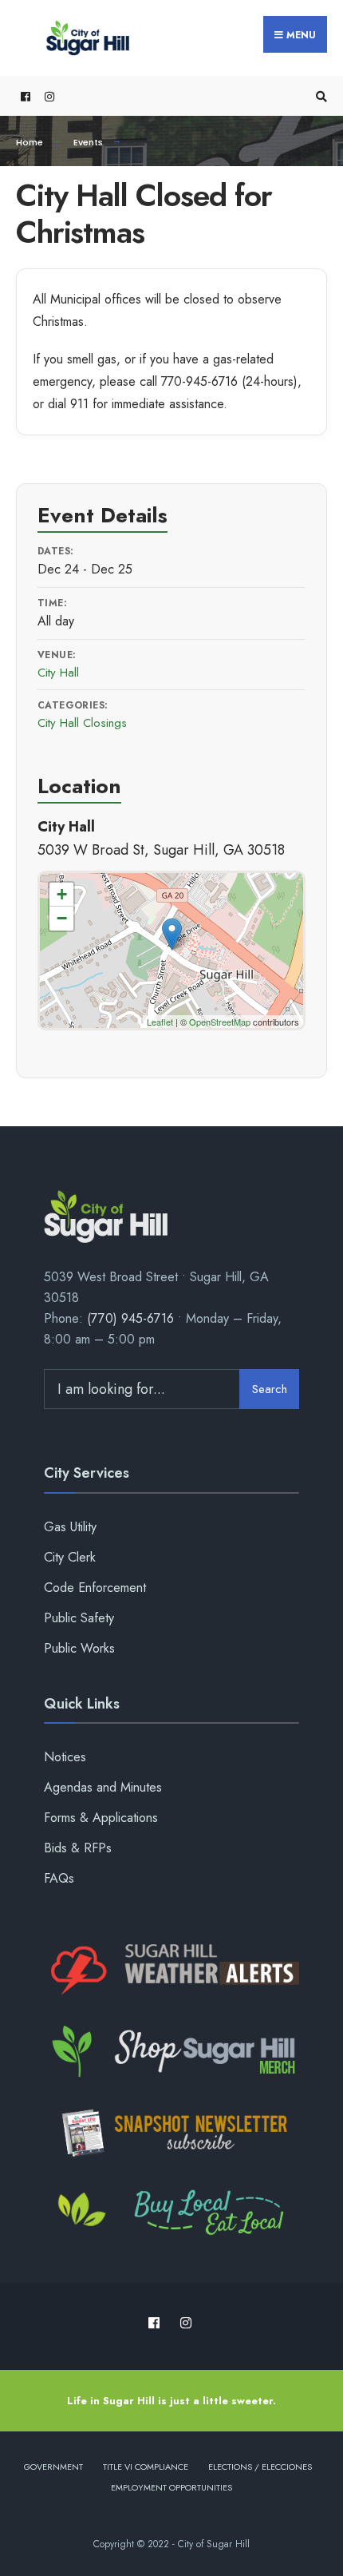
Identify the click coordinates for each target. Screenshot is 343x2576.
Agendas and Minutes (103, 1787)
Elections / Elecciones (260, 2467)
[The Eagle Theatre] (171, 2214)
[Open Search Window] (319, 96)
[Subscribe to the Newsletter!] (171, 2133)
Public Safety (79, 1618)
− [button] (62, 918)
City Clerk (70, 1557)
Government (53, 2467)
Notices (65, 1757)
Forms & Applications (101, 1818)
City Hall (58, 673)
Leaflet (160, 1022)
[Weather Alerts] (171, 1971)
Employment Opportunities (171, 2487)
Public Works (79, 1648)
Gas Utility (70, 1527)
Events (88, 142)
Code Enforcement (95, 1588)
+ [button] (62, 894)
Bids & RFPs (78, 1848)
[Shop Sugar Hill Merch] (171, 2052)
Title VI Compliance (146, 2467)
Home (30, 142)
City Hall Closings (82, 723)
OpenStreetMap (220, 1022)
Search (270, 1389)
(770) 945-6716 (130, 1318)
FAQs (59, 1878)
